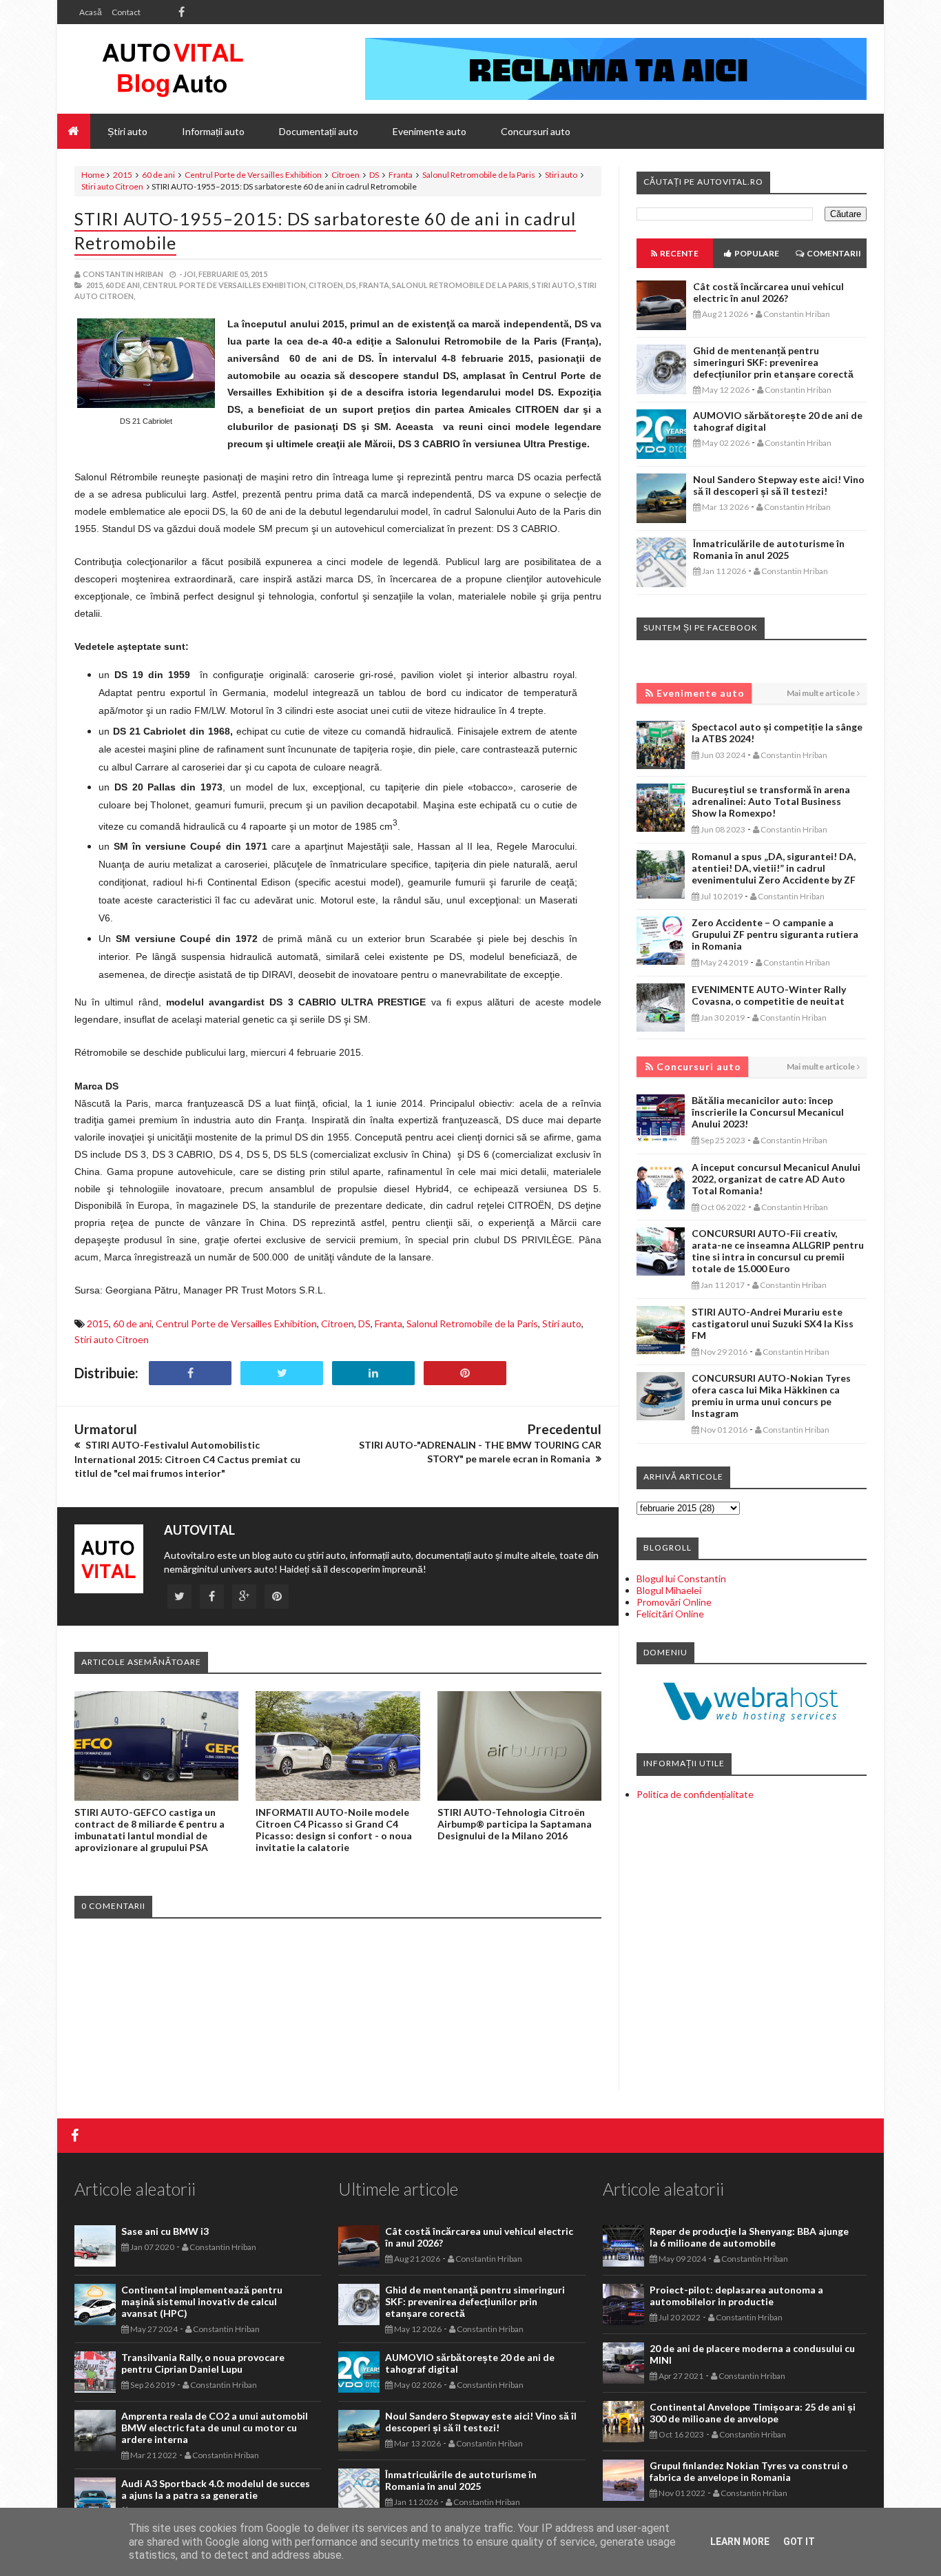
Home (93, 175)
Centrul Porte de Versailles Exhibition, (225, 285)
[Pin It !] (465, 1373)
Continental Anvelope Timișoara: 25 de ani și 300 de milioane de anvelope (753, 2413)
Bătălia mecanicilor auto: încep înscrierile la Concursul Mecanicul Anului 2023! (768, 1112)
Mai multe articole (821, 693)
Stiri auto (561, 175)
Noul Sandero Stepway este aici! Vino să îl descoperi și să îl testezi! (779, 485)
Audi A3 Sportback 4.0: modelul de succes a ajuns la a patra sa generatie (216, 2489)
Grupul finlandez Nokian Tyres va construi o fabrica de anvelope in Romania (749, 2471)
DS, (352, 285)
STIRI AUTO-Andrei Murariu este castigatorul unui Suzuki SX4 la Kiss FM (773, 1323)
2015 (123, 175)
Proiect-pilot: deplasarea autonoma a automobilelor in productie (736, 2296)
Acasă (91, 12)
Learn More (740, 2542)
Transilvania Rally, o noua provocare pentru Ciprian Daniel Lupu (203, 2363)
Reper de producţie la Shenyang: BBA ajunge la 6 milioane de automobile (749, 2237)
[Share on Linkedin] (373, 1373)
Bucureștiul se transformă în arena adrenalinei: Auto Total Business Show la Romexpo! (771, 801)
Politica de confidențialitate (695, 1794)
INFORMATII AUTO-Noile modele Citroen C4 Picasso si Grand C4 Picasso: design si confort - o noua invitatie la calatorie (334, 1830)
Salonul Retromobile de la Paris (479, 175)
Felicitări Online (670, 1614)
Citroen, (327, 285)
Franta (401, 175)
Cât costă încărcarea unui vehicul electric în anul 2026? (768, 292)
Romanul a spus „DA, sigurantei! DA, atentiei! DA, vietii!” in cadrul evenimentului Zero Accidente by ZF (774, 868)
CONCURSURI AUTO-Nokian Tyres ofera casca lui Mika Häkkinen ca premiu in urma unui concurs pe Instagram (771, 1396)
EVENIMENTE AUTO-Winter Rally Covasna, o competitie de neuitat (769, 995)
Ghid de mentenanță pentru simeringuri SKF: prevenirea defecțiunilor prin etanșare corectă (773, 362)
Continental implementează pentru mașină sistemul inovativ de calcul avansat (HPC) (202, 2301)
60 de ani (158, 175)
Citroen (345, 175)
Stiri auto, (554, 285)
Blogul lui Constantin (681, 1578)
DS (374, 175)
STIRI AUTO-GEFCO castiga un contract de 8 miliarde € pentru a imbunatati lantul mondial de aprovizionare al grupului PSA (149, 1830)
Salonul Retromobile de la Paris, (461, 285)
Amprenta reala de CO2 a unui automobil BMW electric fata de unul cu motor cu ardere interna (215, 2427)
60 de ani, (123, 285)
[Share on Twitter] (282, 1373)
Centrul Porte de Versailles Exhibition (253, 175)
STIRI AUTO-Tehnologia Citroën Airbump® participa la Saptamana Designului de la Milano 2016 (515, 1824)
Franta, (375, 285)
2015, (95, 285)
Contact (126, 12)
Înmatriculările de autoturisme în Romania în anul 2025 (769, 549)
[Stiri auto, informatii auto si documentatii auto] (173, 69)
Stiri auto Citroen (112, 186)
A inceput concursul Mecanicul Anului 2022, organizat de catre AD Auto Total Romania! (776, 1179)
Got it (799, 2542)
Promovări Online (674, 1602)
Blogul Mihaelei (669, 1590)
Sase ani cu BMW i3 (165, 2231)
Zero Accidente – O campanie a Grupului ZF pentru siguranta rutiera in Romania (775, 934)
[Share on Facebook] (190, 1373)
